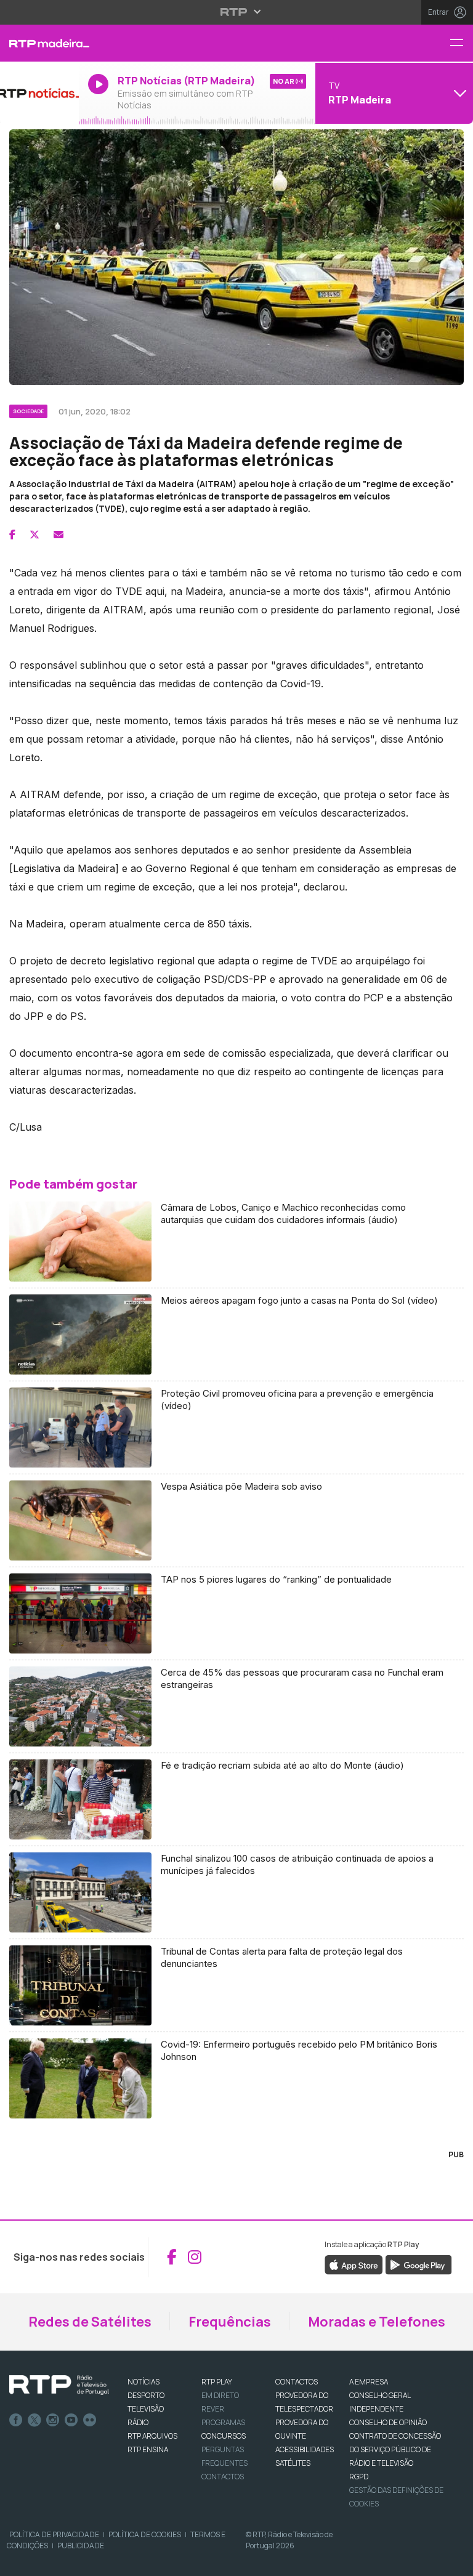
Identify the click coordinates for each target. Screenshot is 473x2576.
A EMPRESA (369, 2382)
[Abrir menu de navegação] (461, 43)
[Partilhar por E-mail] (59, 535)
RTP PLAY (217, 2382)
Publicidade (81, 2546)
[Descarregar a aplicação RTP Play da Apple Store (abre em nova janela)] (354, 2264)
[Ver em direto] (39, 93)
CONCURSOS (224, 2436)
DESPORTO (146, 2395)
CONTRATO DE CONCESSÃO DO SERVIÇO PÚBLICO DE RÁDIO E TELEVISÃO (395, 2449)
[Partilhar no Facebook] (12, 535)
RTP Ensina (148, 2449)
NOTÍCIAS (144, 2382)
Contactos (223, 2477)
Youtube (71, 2420)
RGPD (359, 2477)
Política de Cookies (145, 2534)
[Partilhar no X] (34, 535)
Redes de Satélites (90, 2322)
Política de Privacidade (54, 2534)
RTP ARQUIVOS (152, 2436)
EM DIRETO (220, 2395)
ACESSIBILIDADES (305, 2449)
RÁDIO (138, 2422)
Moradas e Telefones (377, 2322)
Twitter (34, 2420)
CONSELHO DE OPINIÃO (388, 2422)
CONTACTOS (297, 2382)
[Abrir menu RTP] (237, 12)
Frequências (230, 2322)
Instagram (53, 2420)
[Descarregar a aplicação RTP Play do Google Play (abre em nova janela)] (418, 2264)
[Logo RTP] (59, 2385)
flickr (90, 2420)
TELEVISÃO (146, 2409)
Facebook (16, 2420)
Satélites (293, 2463)
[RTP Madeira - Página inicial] (39, 43)
